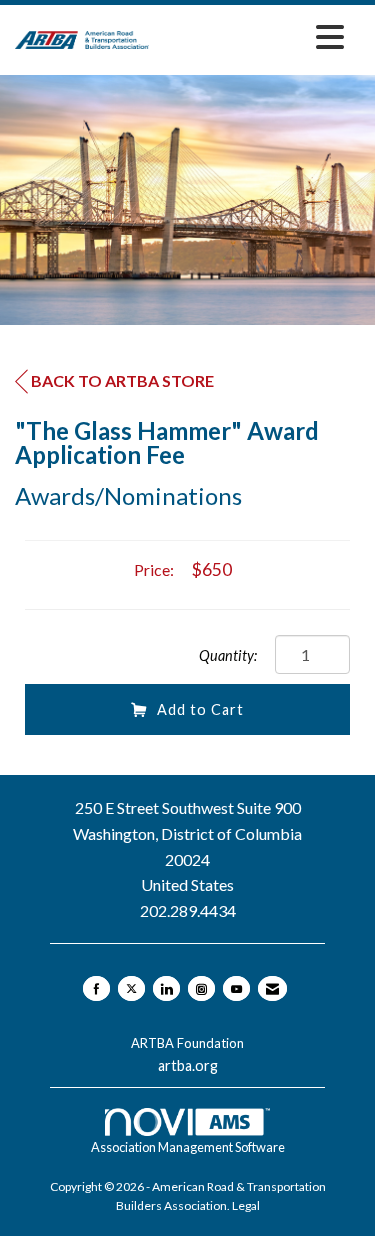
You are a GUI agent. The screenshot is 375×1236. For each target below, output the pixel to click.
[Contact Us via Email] (272, 988)
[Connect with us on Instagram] (201, 988)
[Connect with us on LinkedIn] (166, 988)
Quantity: (228, 655)
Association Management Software (188, 1147)
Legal (246, 1205)
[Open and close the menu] (252, 36)
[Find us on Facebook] (96, 988)
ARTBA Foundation (187, 1043)
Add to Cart (200, 709)
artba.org (188, 1065)
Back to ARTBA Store (122, 380)
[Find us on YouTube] (236, 988)
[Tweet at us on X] (131, 988)
